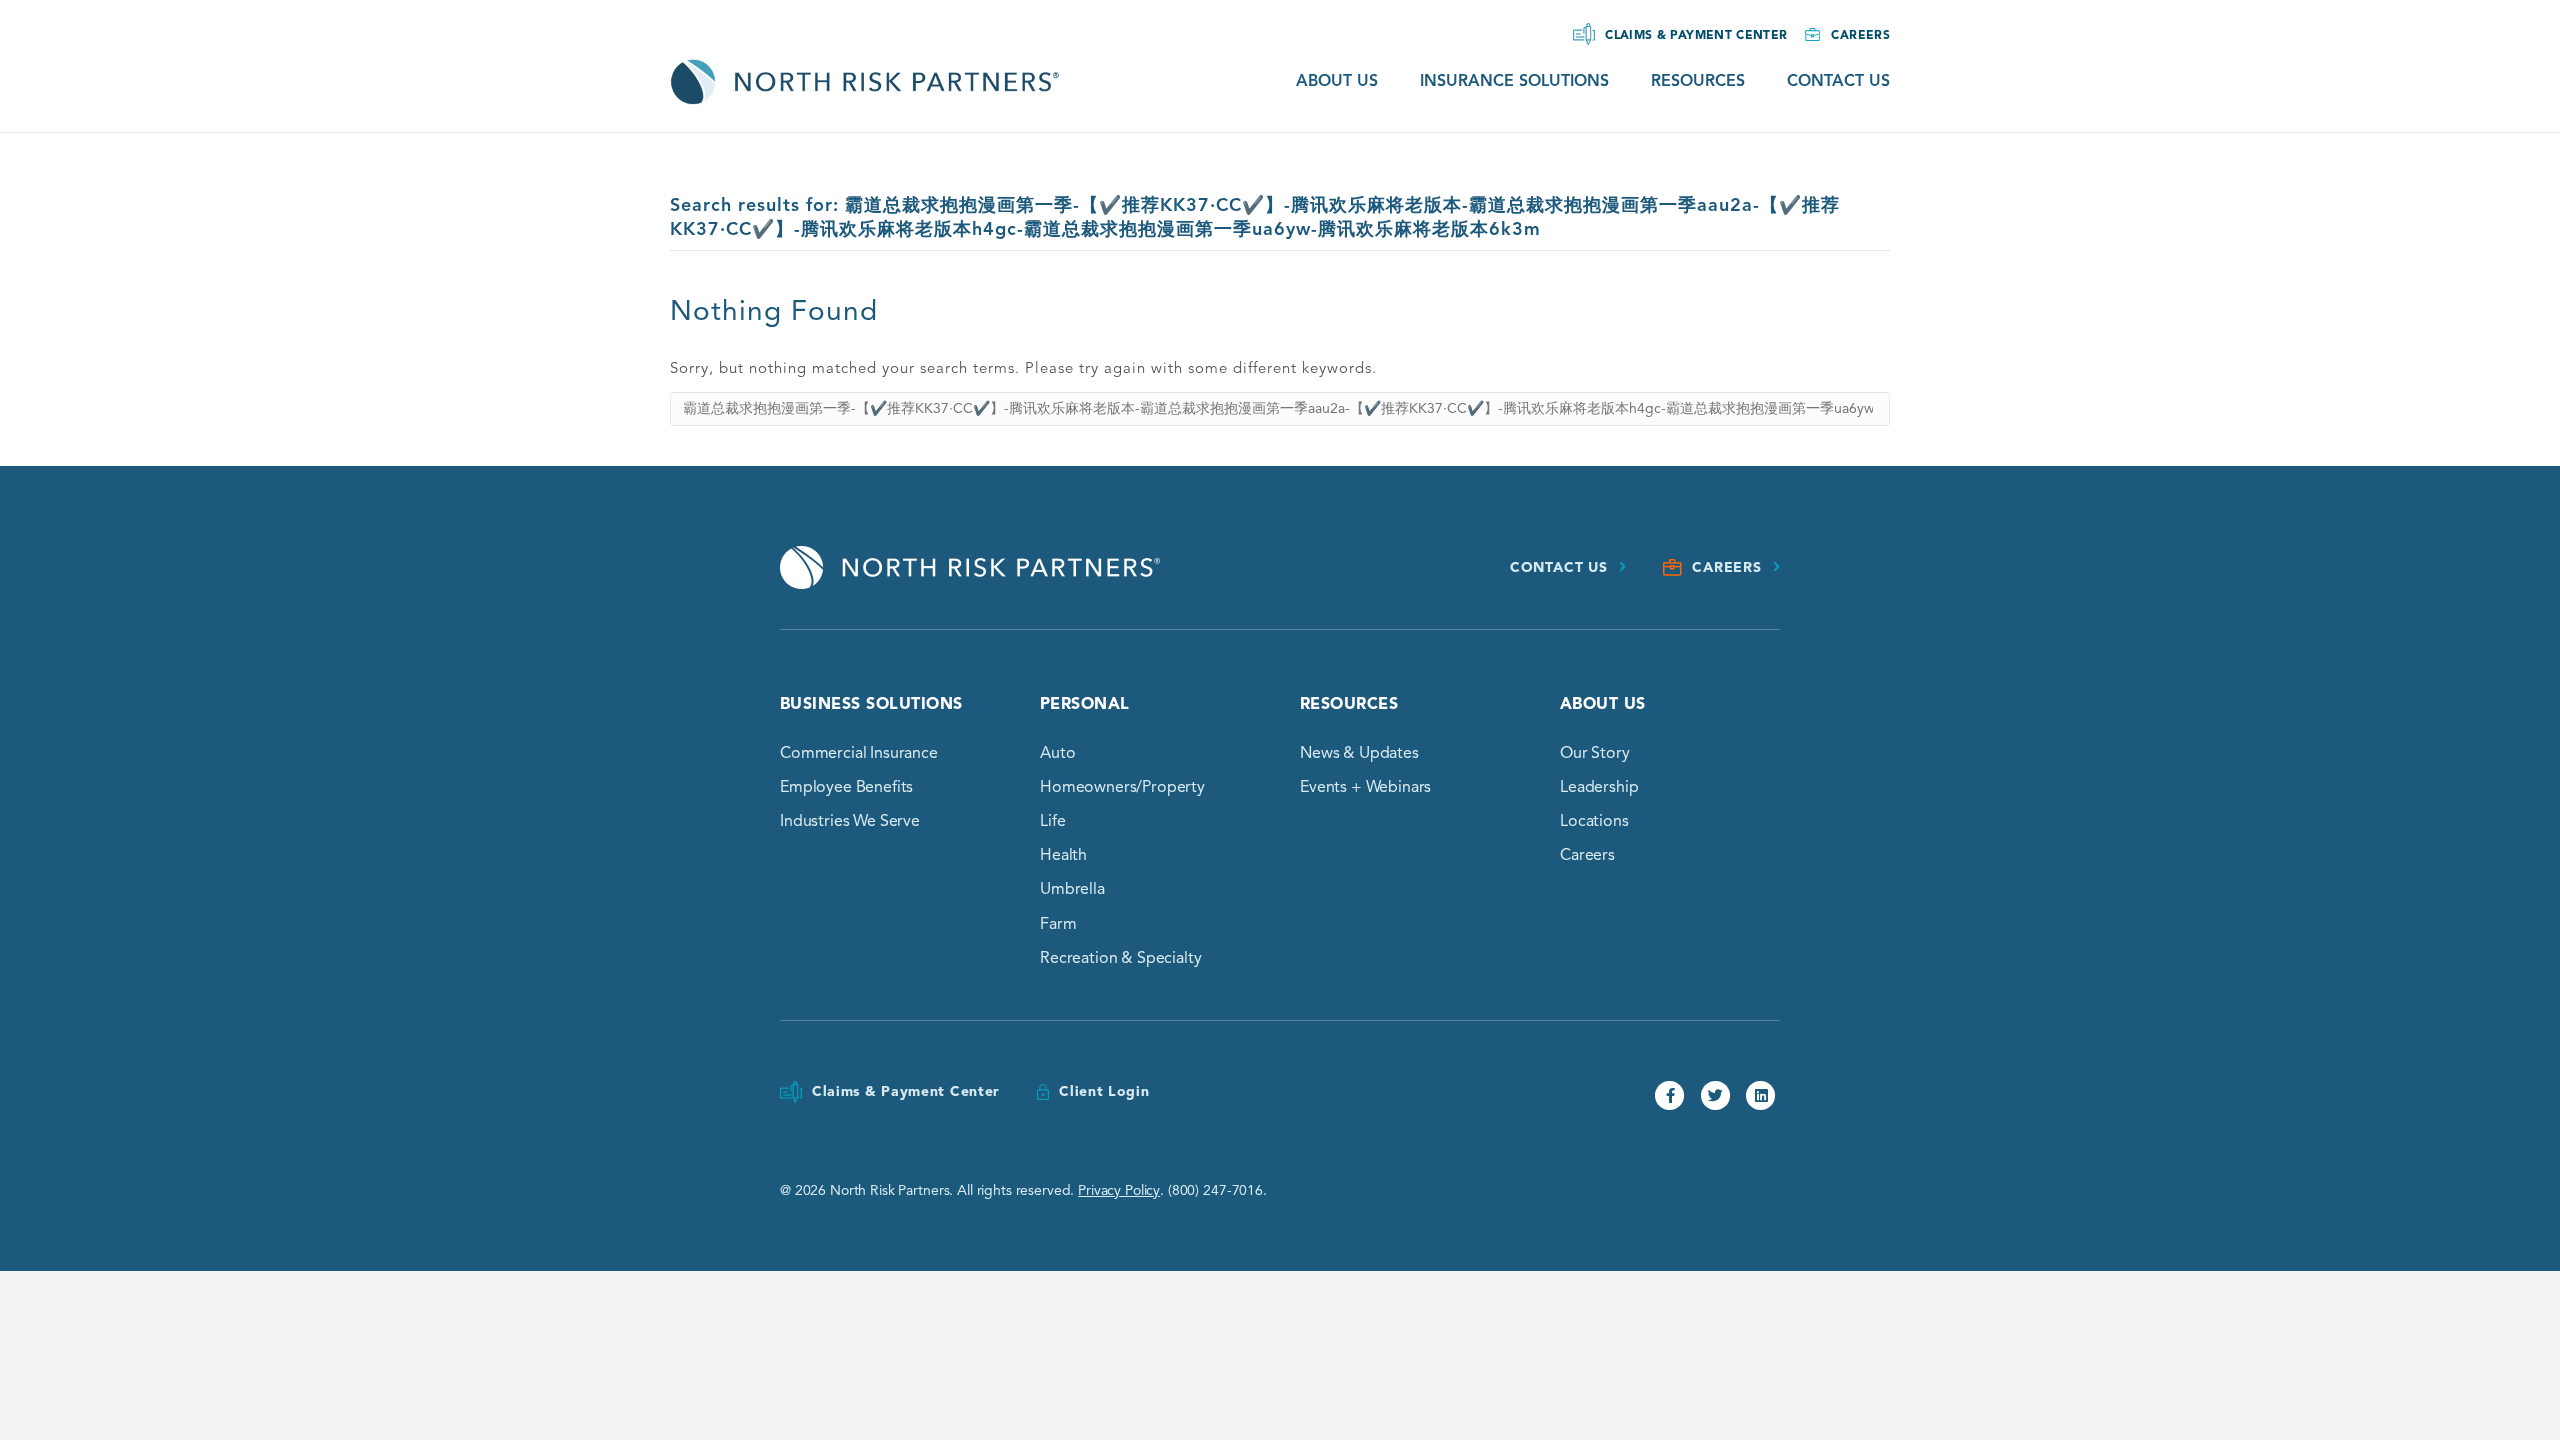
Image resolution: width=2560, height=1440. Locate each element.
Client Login (1104, 1091)
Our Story (1595, 753)
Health (1063, 855)
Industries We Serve (850, 821)
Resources (1698, 81)
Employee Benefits (846, 787)
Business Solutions (871, 704)
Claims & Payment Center (1696, 34)
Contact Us (1838, 81)
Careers (1860, 34)
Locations (1594, 821)
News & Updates (1359, 753)
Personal (1085, 704)
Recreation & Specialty (1120, 958)
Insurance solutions (1514, 81)
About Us (1337, 81)
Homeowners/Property (1122, 787)
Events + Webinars (1365, 787)
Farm (1058, 924)
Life (1052, 821)
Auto (1057, 753)
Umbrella (1072, 889)
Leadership (1599, 787)
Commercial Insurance (859, 753)
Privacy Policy (1119, 1190)
